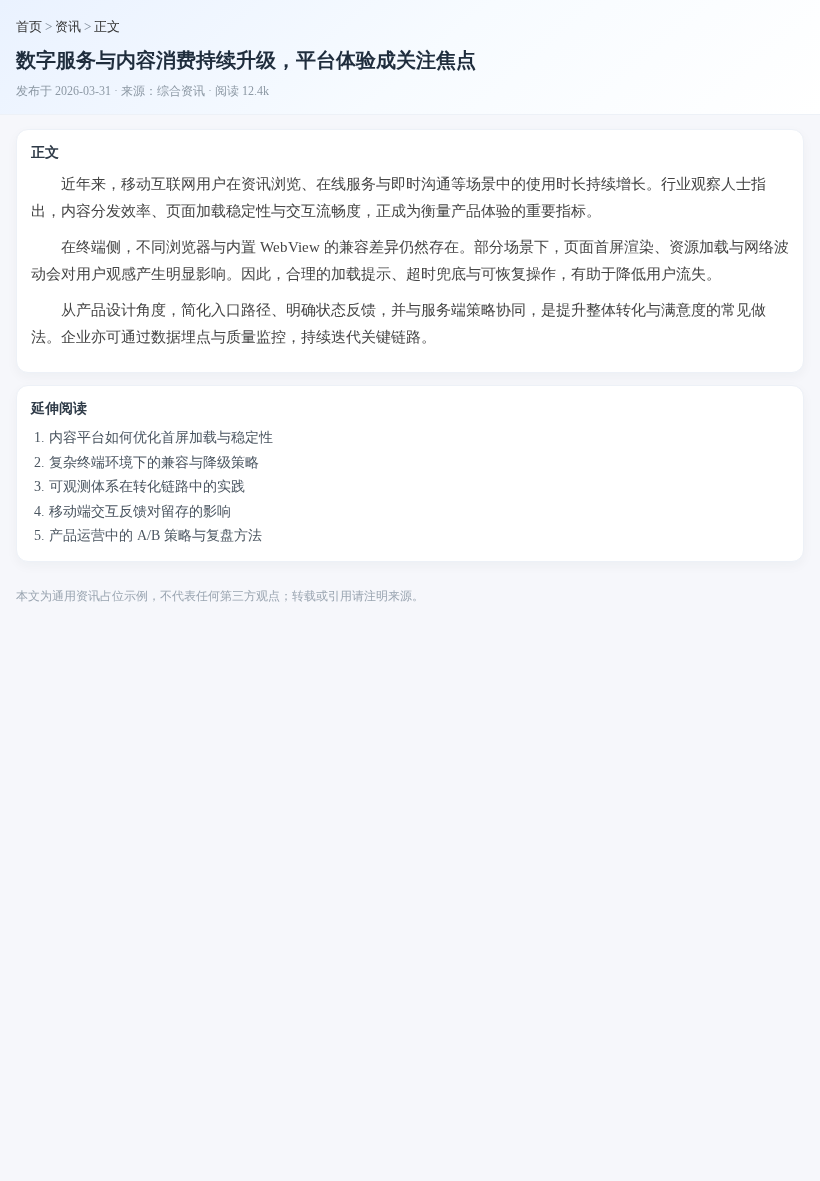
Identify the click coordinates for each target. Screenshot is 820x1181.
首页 (29, 26)
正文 (107, 26)
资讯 (68, 26)
